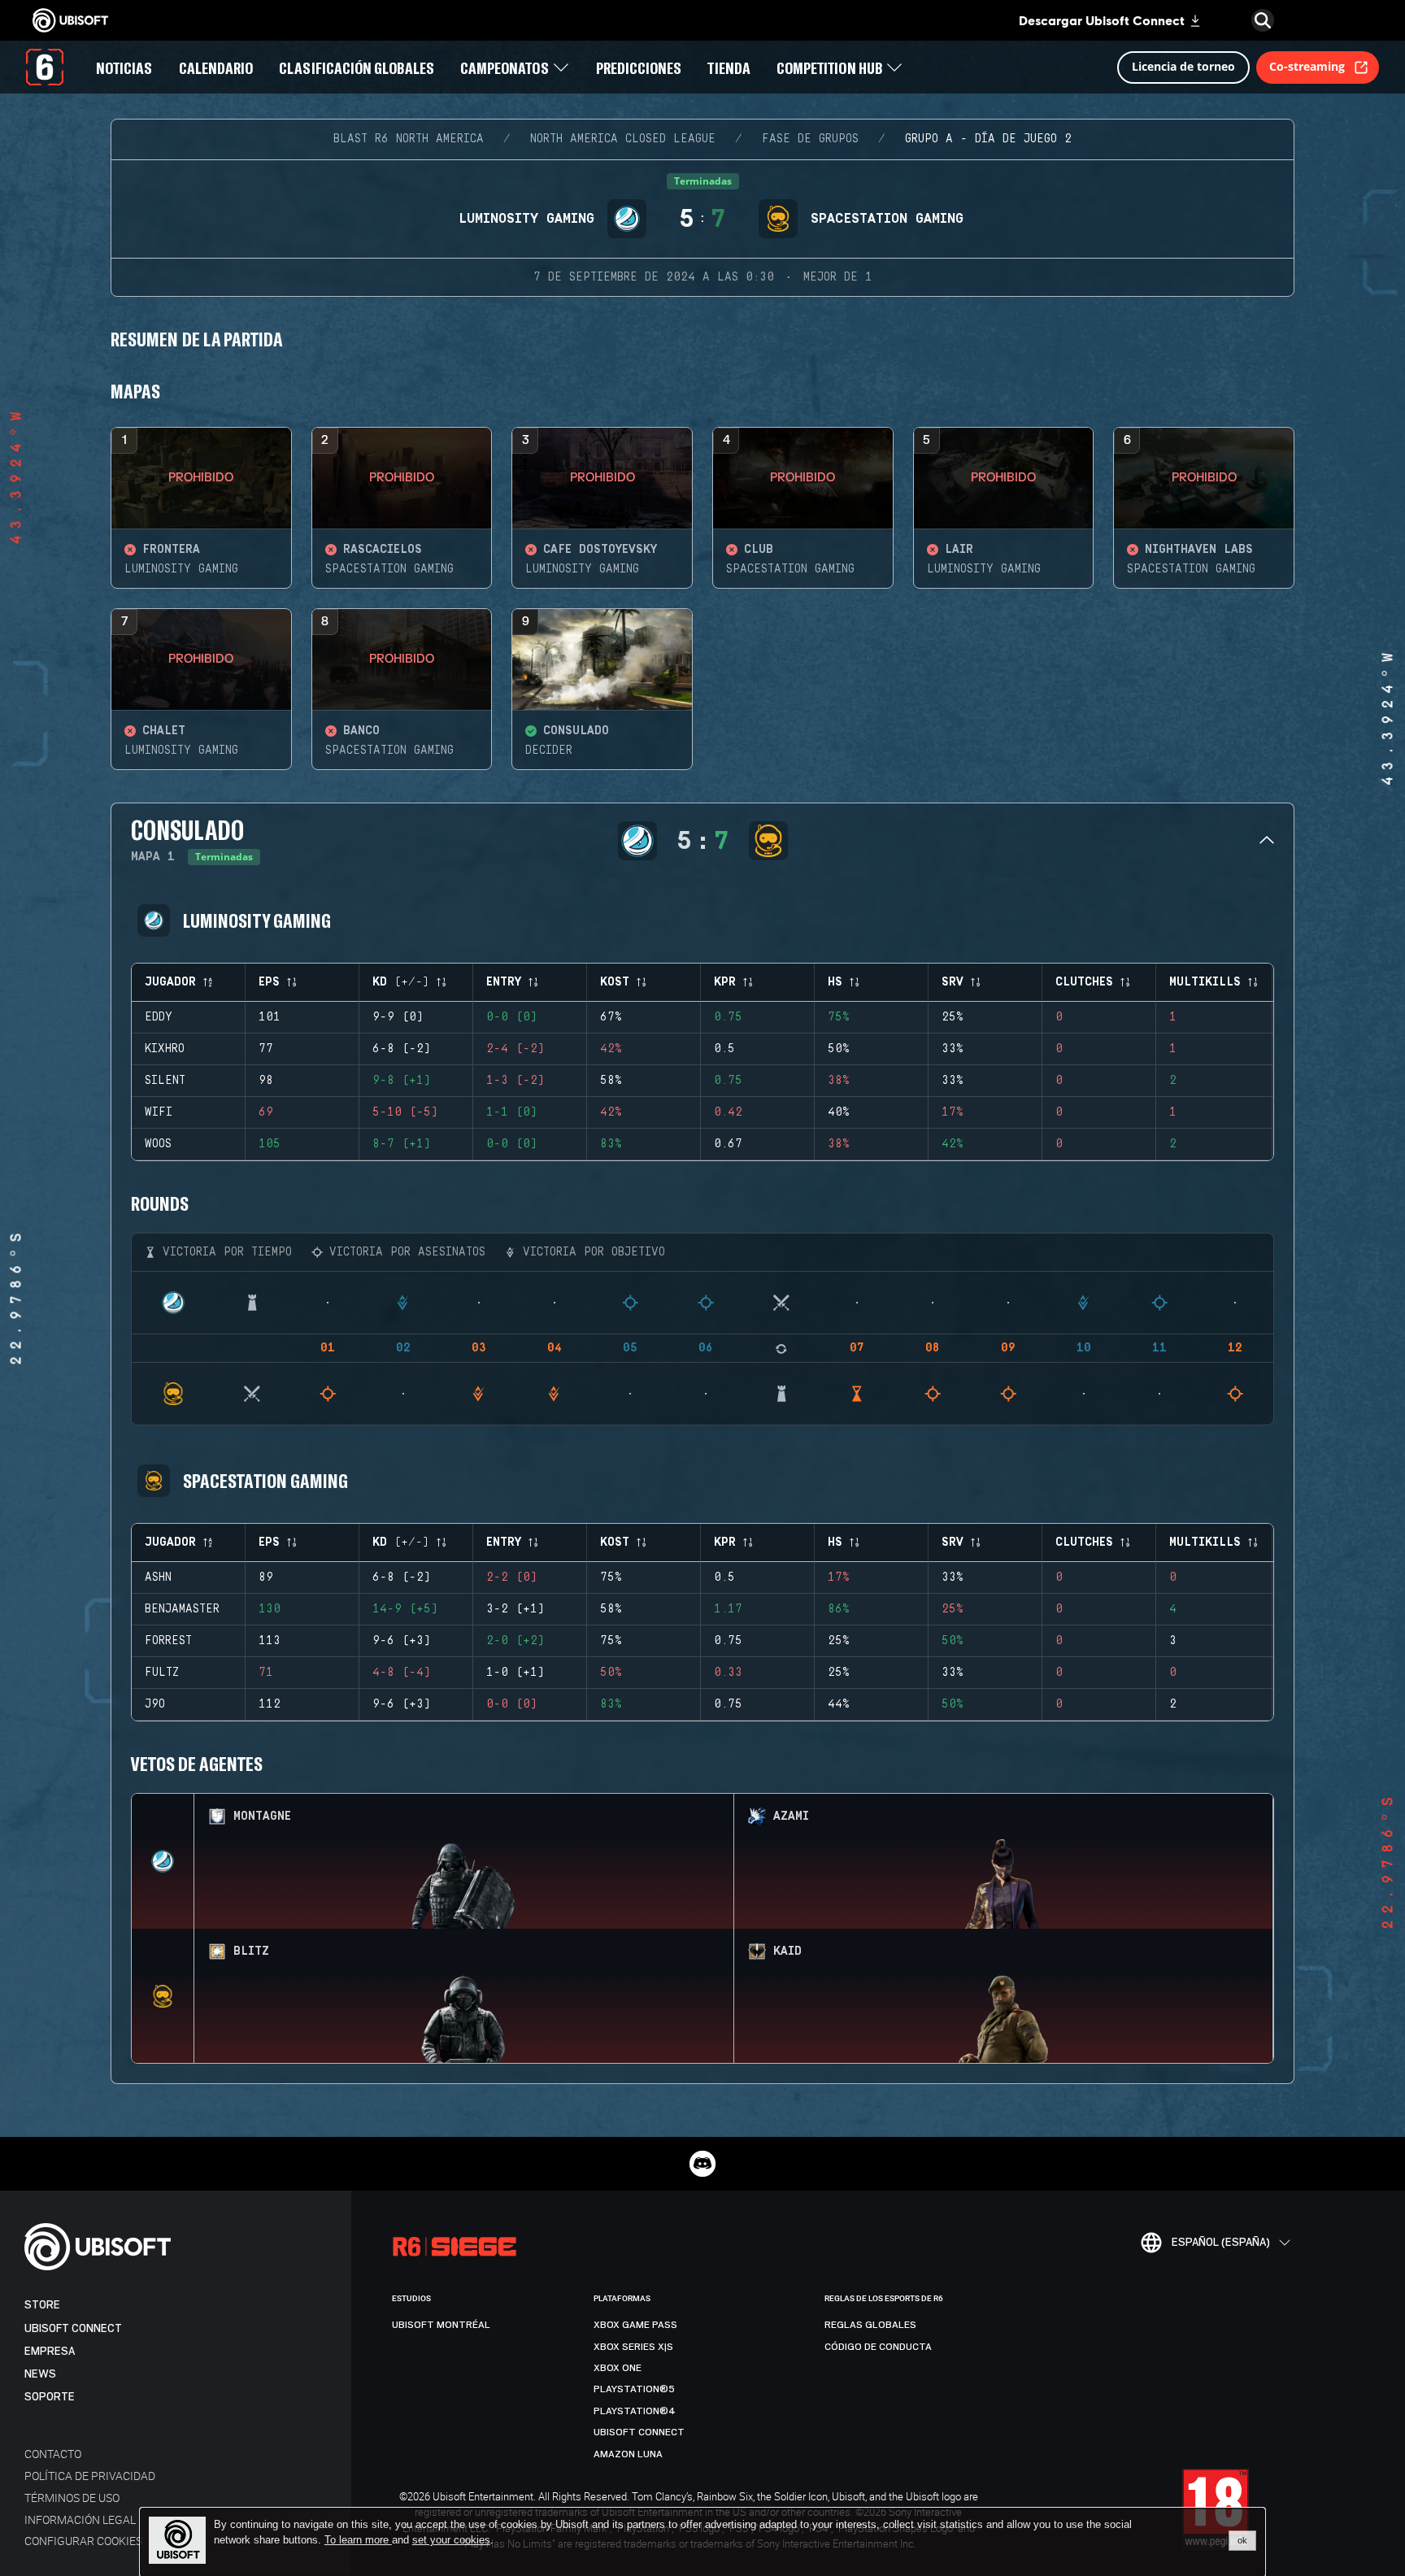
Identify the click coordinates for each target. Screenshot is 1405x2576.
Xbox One (618, 2368)
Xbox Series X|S (633, 2347)
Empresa (50, 2351)
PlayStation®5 (634, 2389)
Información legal (80, 2519)
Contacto (53, 2454)
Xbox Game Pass (635, 2325)
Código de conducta (878, 2347)
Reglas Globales (870, 2325)
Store (42, 2305)
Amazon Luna (628, 2454)
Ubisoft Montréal (441, 2325)
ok (1242, 2540)
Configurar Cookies (83, 2541)
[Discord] (702, 2164)
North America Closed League (623, 139)
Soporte (50, 2397)
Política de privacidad (90, 2476)
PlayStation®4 (635, 2411)
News (40, 2374)
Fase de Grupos (810, 139)
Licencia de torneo (1183, 66)
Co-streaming (1307, 66)
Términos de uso (72, 2498)
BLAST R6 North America (409, 139)
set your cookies (451, 2540)
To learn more (358, 2540)
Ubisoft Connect (73, 2328)
